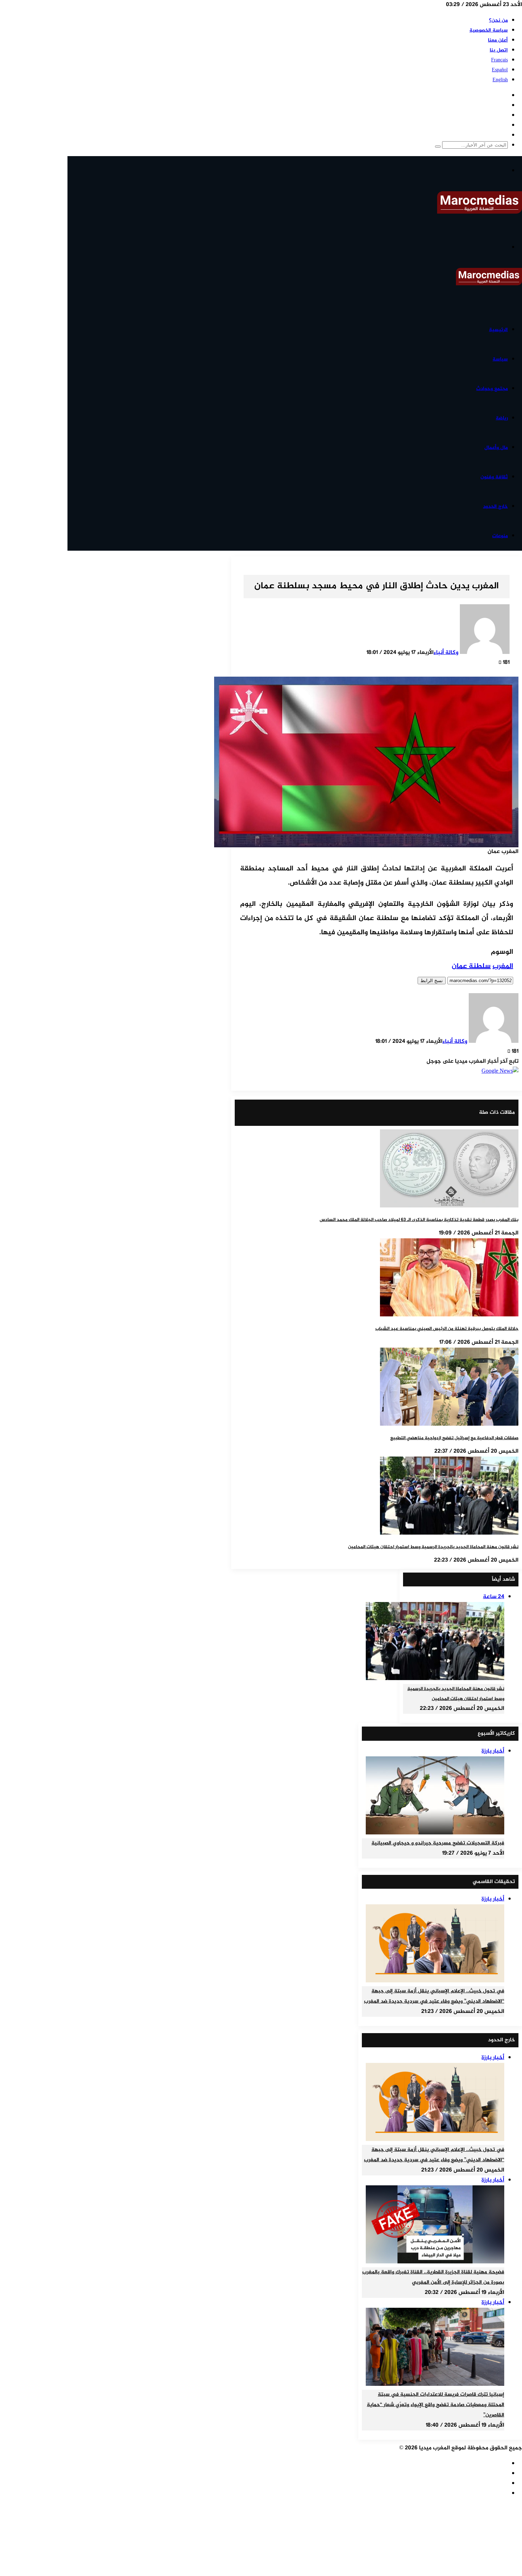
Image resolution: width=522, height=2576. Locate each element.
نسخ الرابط (432, 981)
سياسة (500, 359)
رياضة (502, 418)
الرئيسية (498, 330)
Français (499, 60)
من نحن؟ (498, 20)
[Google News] (500, 1071)
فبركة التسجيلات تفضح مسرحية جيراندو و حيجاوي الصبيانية (438, 1843)
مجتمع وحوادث (492, 389)
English (500, 80)
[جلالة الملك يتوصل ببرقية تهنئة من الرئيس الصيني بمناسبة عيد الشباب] (449, 1315)
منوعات (500, 536)
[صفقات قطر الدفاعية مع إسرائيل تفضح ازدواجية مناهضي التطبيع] (449, 1424)
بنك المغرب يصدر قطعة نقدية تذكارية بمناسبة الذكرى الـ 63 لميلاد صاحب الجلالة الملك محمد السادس (419, 1220)
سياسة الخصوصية (489, 30)
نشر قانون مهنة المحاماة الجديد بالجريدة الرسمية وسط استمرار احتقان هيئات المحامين (433, 1547)
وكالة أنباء (446, 653)
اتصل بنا (499, 50)
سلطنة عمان (471, 966)
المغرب (503, 966)
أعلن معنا (498, 40)
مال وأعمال (496, 448)
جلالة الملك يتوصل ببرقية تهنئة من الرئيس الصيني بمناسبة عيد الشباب (447, 1329)
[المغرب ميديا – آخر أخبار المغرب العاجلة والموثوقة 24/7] (480, 212)
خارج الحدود (495, 507)
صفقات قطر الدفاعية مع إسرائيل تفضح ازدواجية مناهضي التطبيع (454, 1438)
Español (500, 70)
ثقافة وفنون (494, 477)
